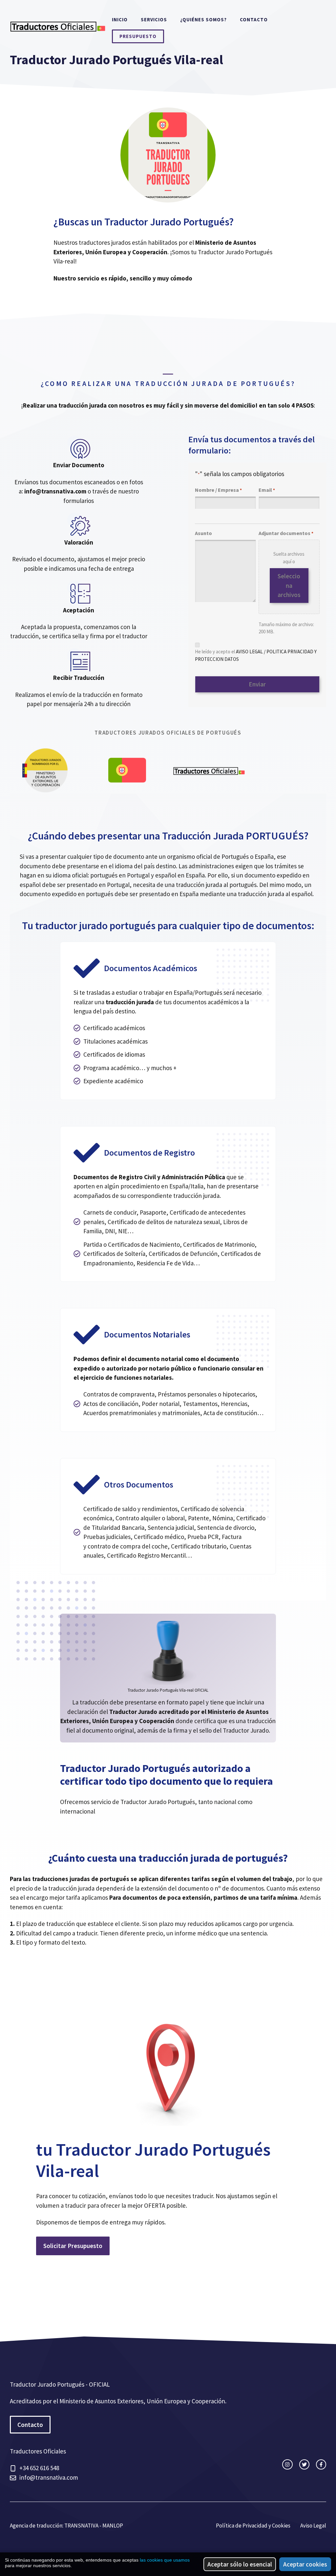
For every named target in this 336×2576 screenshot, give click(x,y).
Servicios (154, 19)
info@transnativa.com (49, 2477)
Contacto (254, 19)
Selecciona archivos (289, 585)
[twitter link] (304, 2464)
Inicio (120, 19)
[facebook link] (321, 2464)
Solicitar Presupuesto (73, 2246)
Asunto (203, 533)
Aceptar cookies (305, 2564)
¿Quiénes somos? (203, 19)
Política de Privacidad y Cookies (253, 2526)
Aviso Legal (313, 2526)
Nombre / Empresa (218, 490)
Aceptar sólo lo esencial (240, 2564)
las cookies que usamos (165, 2560)
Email (267, 490)
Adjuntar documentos (286, 533)
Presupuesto (138, 36)
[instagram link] (287, 2464)
